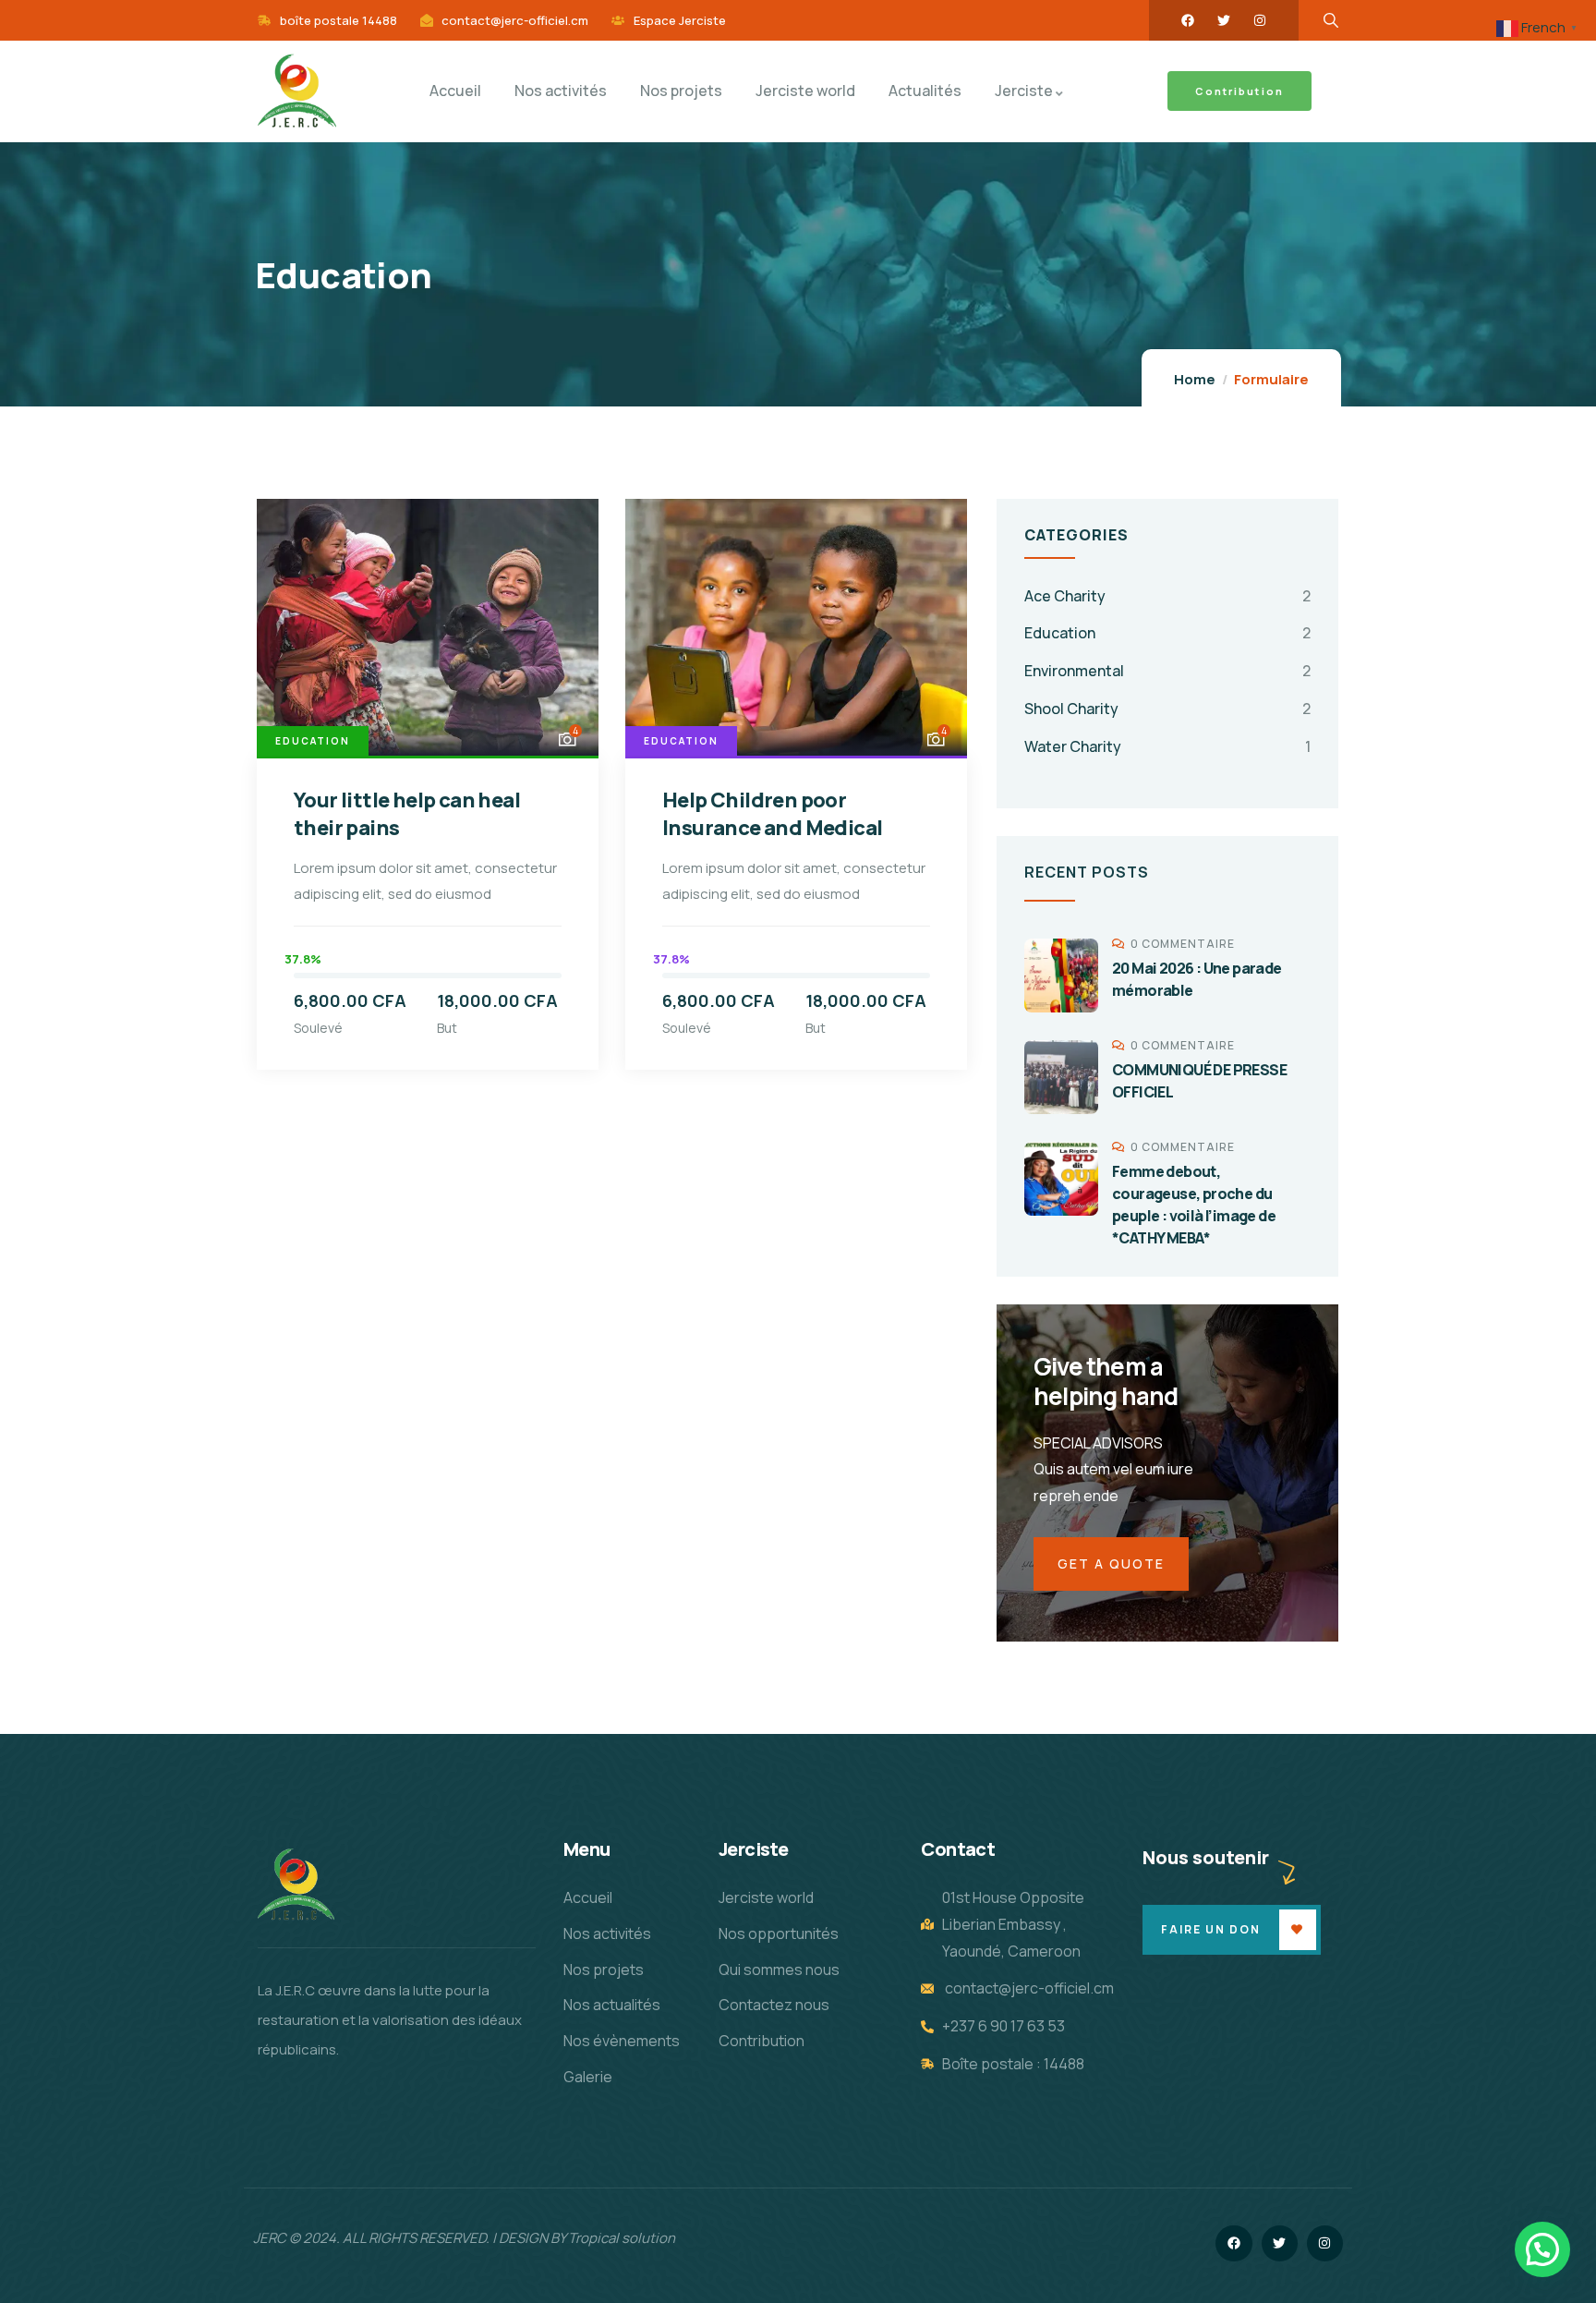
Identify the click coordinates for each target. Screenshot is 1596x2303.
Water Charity (1073, 746)
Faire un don (1211, 1929)
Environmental (1074, 671)
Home (1195, 379)
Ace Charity (1065, 596)
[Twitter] (1224, 20)
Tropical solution (622, 2238)
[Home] (297, 91)
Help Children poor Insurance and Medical (772, 814)
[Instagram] (1260, 20)
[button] (1542, 2249)
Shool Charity (1071, 709)
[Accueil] (296, 1885)
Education (313, 741)
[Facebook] (1188, 20)
